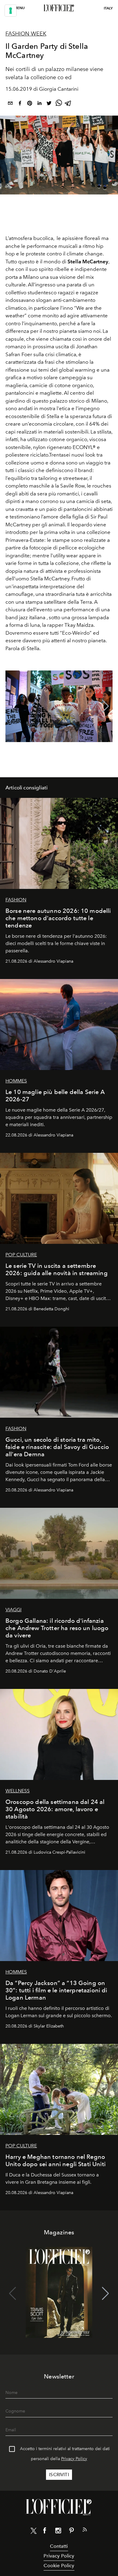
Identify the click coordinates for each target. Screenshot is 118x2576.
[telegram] (68, 104)
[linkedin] (39, 104)
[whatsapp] (59, 104)
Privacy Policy (74, 2459)
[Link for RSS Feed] (85, 2531)
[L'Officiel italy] (59, 8)
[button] (105, 706)
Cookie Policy (59, 2566)
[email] (10, 104)
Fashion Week (26, 34)
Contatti (59, 2546)
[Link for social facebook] (45, 2532)
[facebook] (20, 104)
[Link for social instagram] (58, 2532)
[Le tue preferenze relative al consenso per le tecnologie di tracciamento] (11, 11)
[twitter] (49, 104)
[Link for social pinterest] (71, 2532)
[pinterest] (30, 104)
